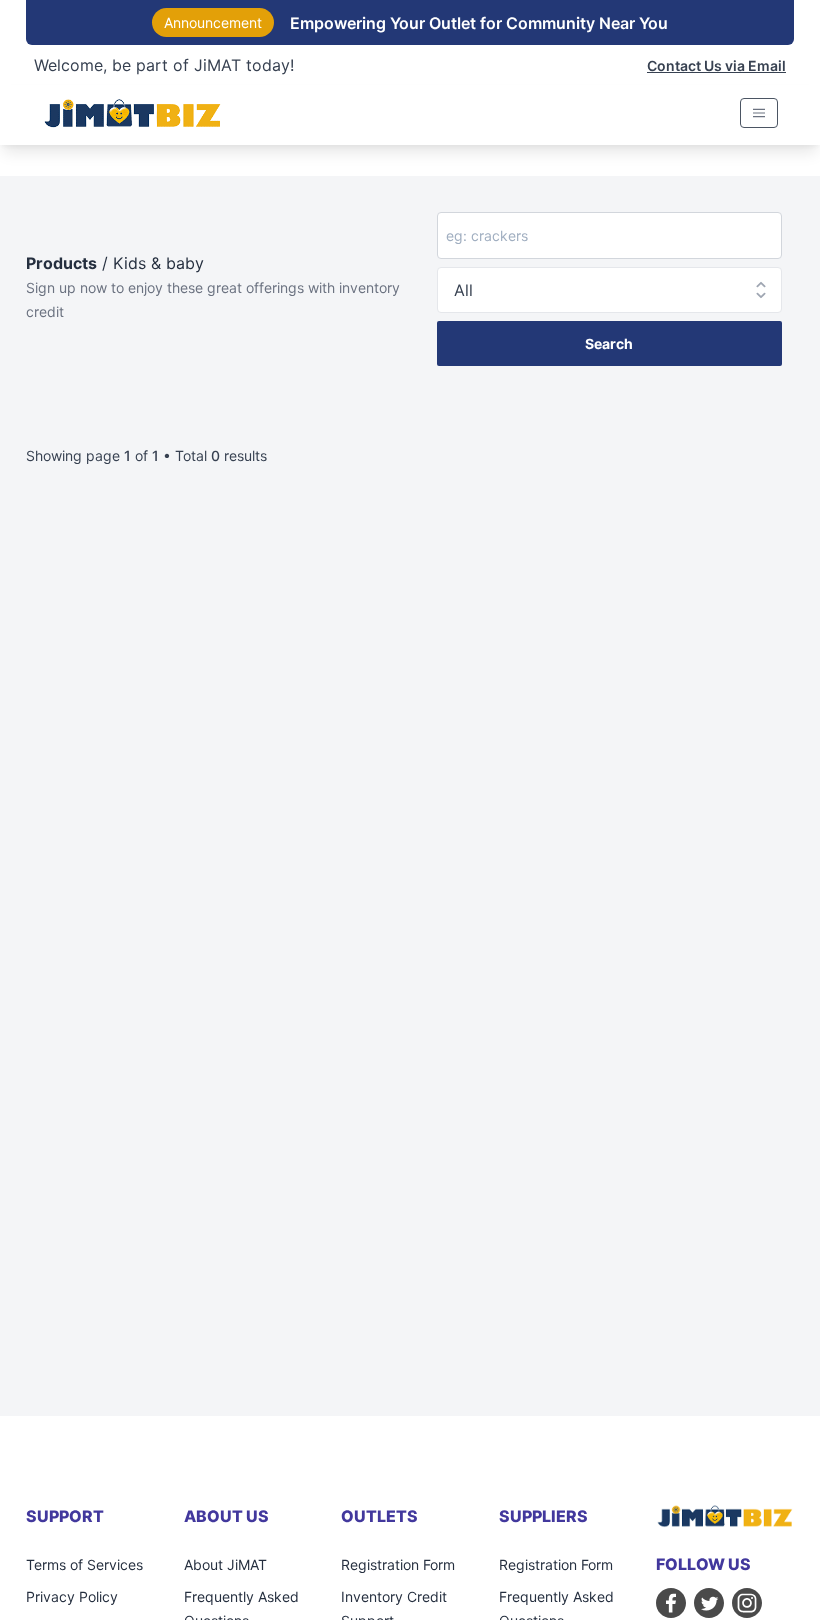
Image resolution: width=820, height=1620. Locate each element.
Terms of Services (84, 1564)
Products (61, 263)
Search (609, 343)
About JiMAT (225, 1564)
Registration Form (398, 1564)
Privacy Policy (72, 1596)
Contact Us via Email (716, 65)
